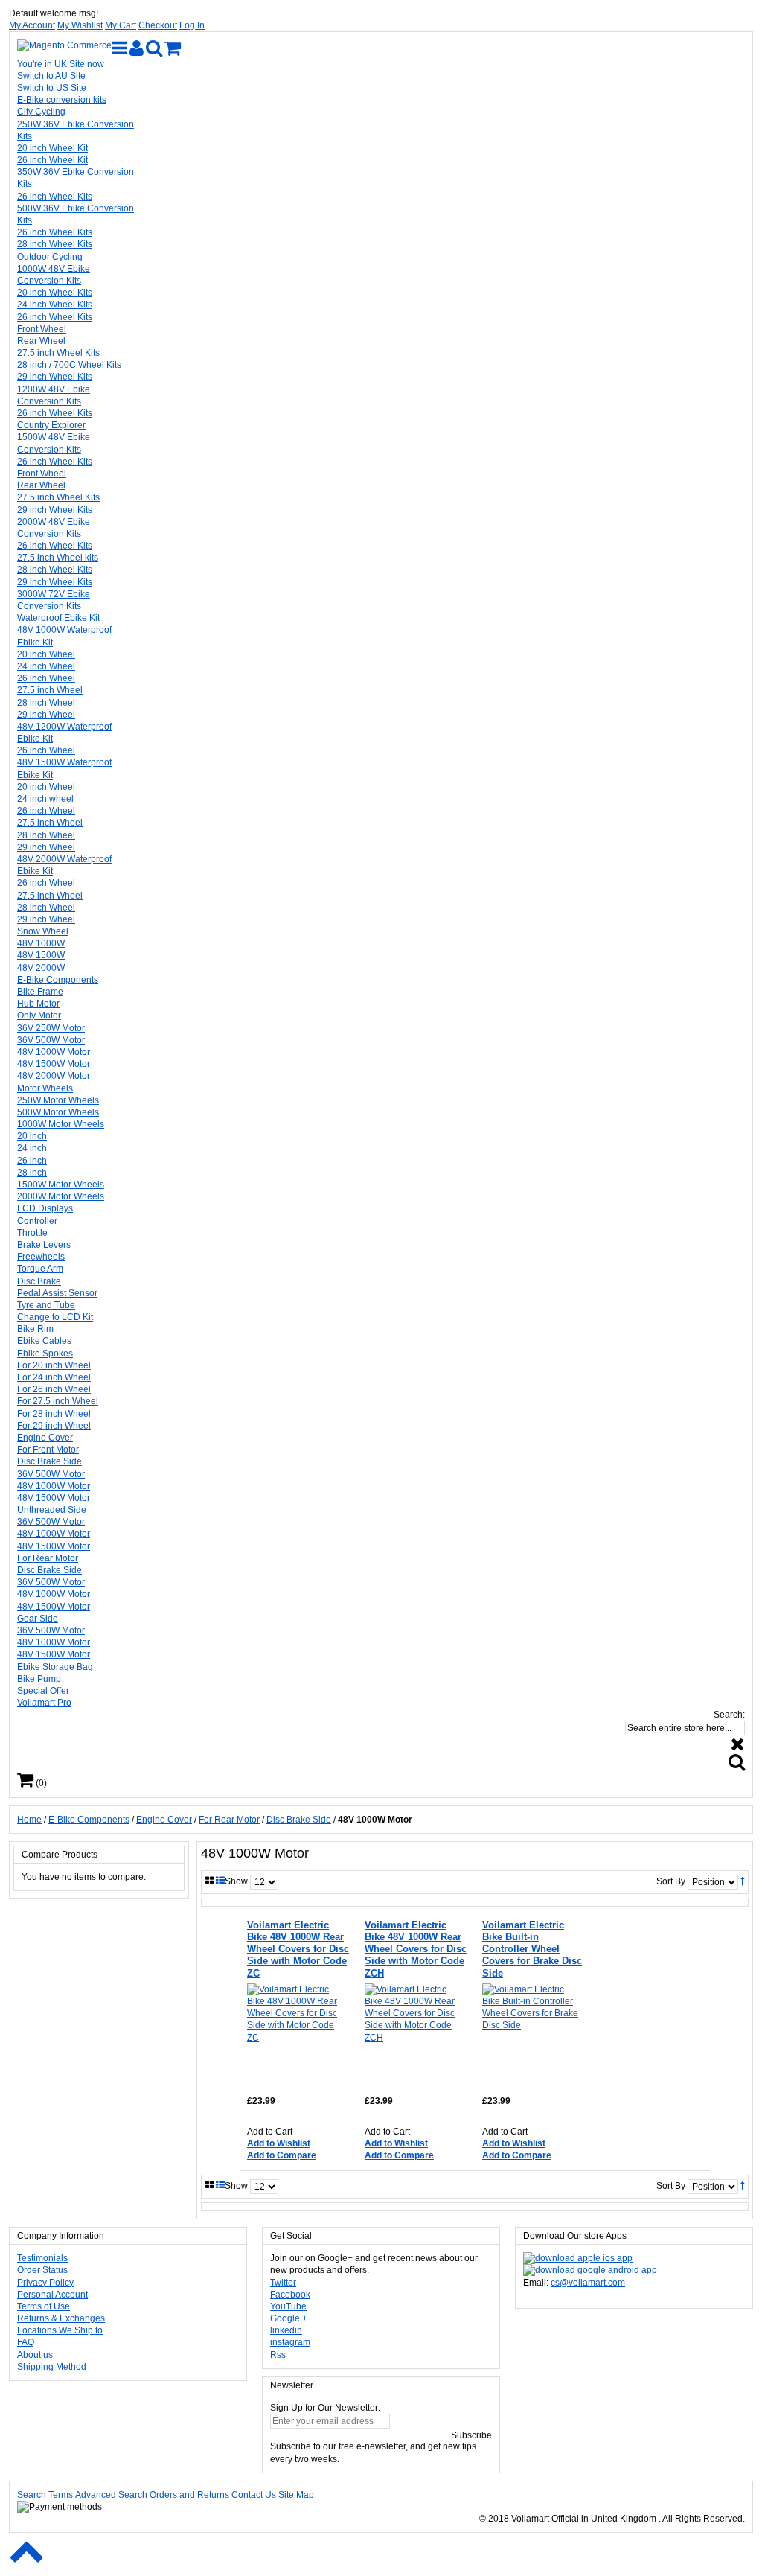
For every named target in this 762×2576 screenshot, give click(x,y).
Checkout (158, 25)
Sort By (671, 1881)
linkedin (286, 2330)
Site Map (296, 2495)
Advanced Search (111, 2495)
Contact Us (254, 2495)
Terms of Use (44, 2306)
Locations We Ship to (60, 2330)
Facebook (290, 2295)
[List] (220, 1881)
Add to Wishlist (279, 2143)
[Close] (738, 1744)
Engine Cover (164, 1820)
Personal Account (52, 2295)
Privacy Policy (45, 2283)
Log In (192, 25)
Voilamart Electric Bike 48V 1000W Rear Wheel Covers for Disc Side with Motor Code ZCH (416, 1949)
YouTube (288, 2306)
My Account (32, 25)
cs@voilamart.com (588, 2283)
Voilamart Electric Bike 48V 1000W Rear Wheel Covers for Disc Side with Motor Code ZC (298, 1949)
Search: (729, 1715)
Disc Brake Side (299, 1820)
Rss (278, 2355)
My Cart (121, 25)
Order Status (42, 2270)
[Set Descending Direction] (742, 1881)
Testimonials (42, 2258)
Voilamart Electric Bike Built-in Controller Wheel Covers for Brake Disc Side (532, 1949)
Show (236, 1881)
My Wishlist (80, 25)
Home (29, 1820)
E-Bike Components (89, 1820)
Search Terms (45, 2495)
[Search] (737, 1762)
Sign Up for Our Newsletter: (325, 2408)
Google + (289, 2318)
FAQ (26, 2342)
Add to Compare (282, 2155)
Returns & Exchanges (61, 2318)
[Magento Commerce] (64, 45)
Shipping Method (52, 2367)
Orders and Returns (189, 2495)
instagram (290, 2342)
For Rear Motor (229, 1820)
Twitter (283, 2283)
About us (35, 2355)
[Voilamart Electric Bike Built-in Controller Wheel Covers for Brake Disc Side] (532, 2034)
